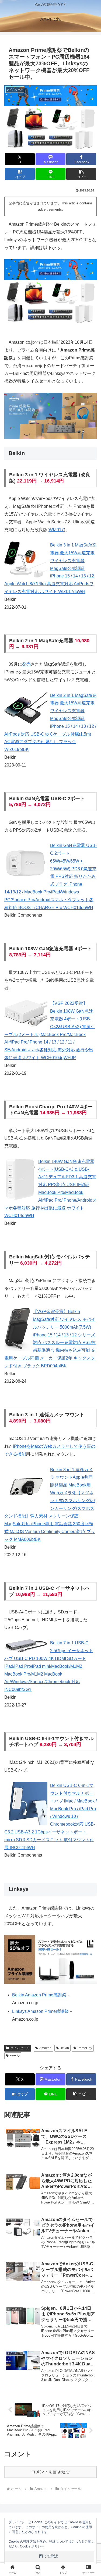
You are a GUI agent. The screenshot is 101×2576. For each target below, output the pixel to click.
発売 (26, 664)
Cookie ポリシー (32, 2546)
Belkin (64, 2048)
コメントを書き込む (51, 2472)
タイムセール (20, 2048)
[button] (81, 174)
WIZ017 (56, 530)
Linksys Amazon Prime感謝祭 (40, 2011)
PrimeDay (85, 2048)
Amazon (45, 2048)
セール (15, 2056)
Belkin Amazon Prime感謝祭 (39, 1995)
